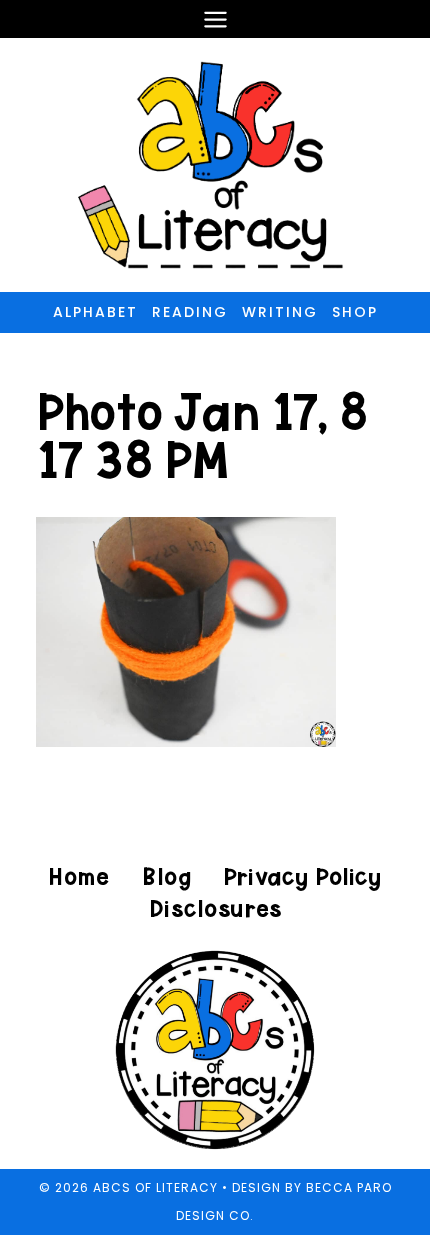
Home (79, 876)
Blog (166, 876)
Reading (190, 312)
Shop (355, 312)
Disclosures (215, 908)
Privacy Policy (302, 876)
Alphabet (95, 312)
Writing (280, 312)
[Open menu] (215, 19)
